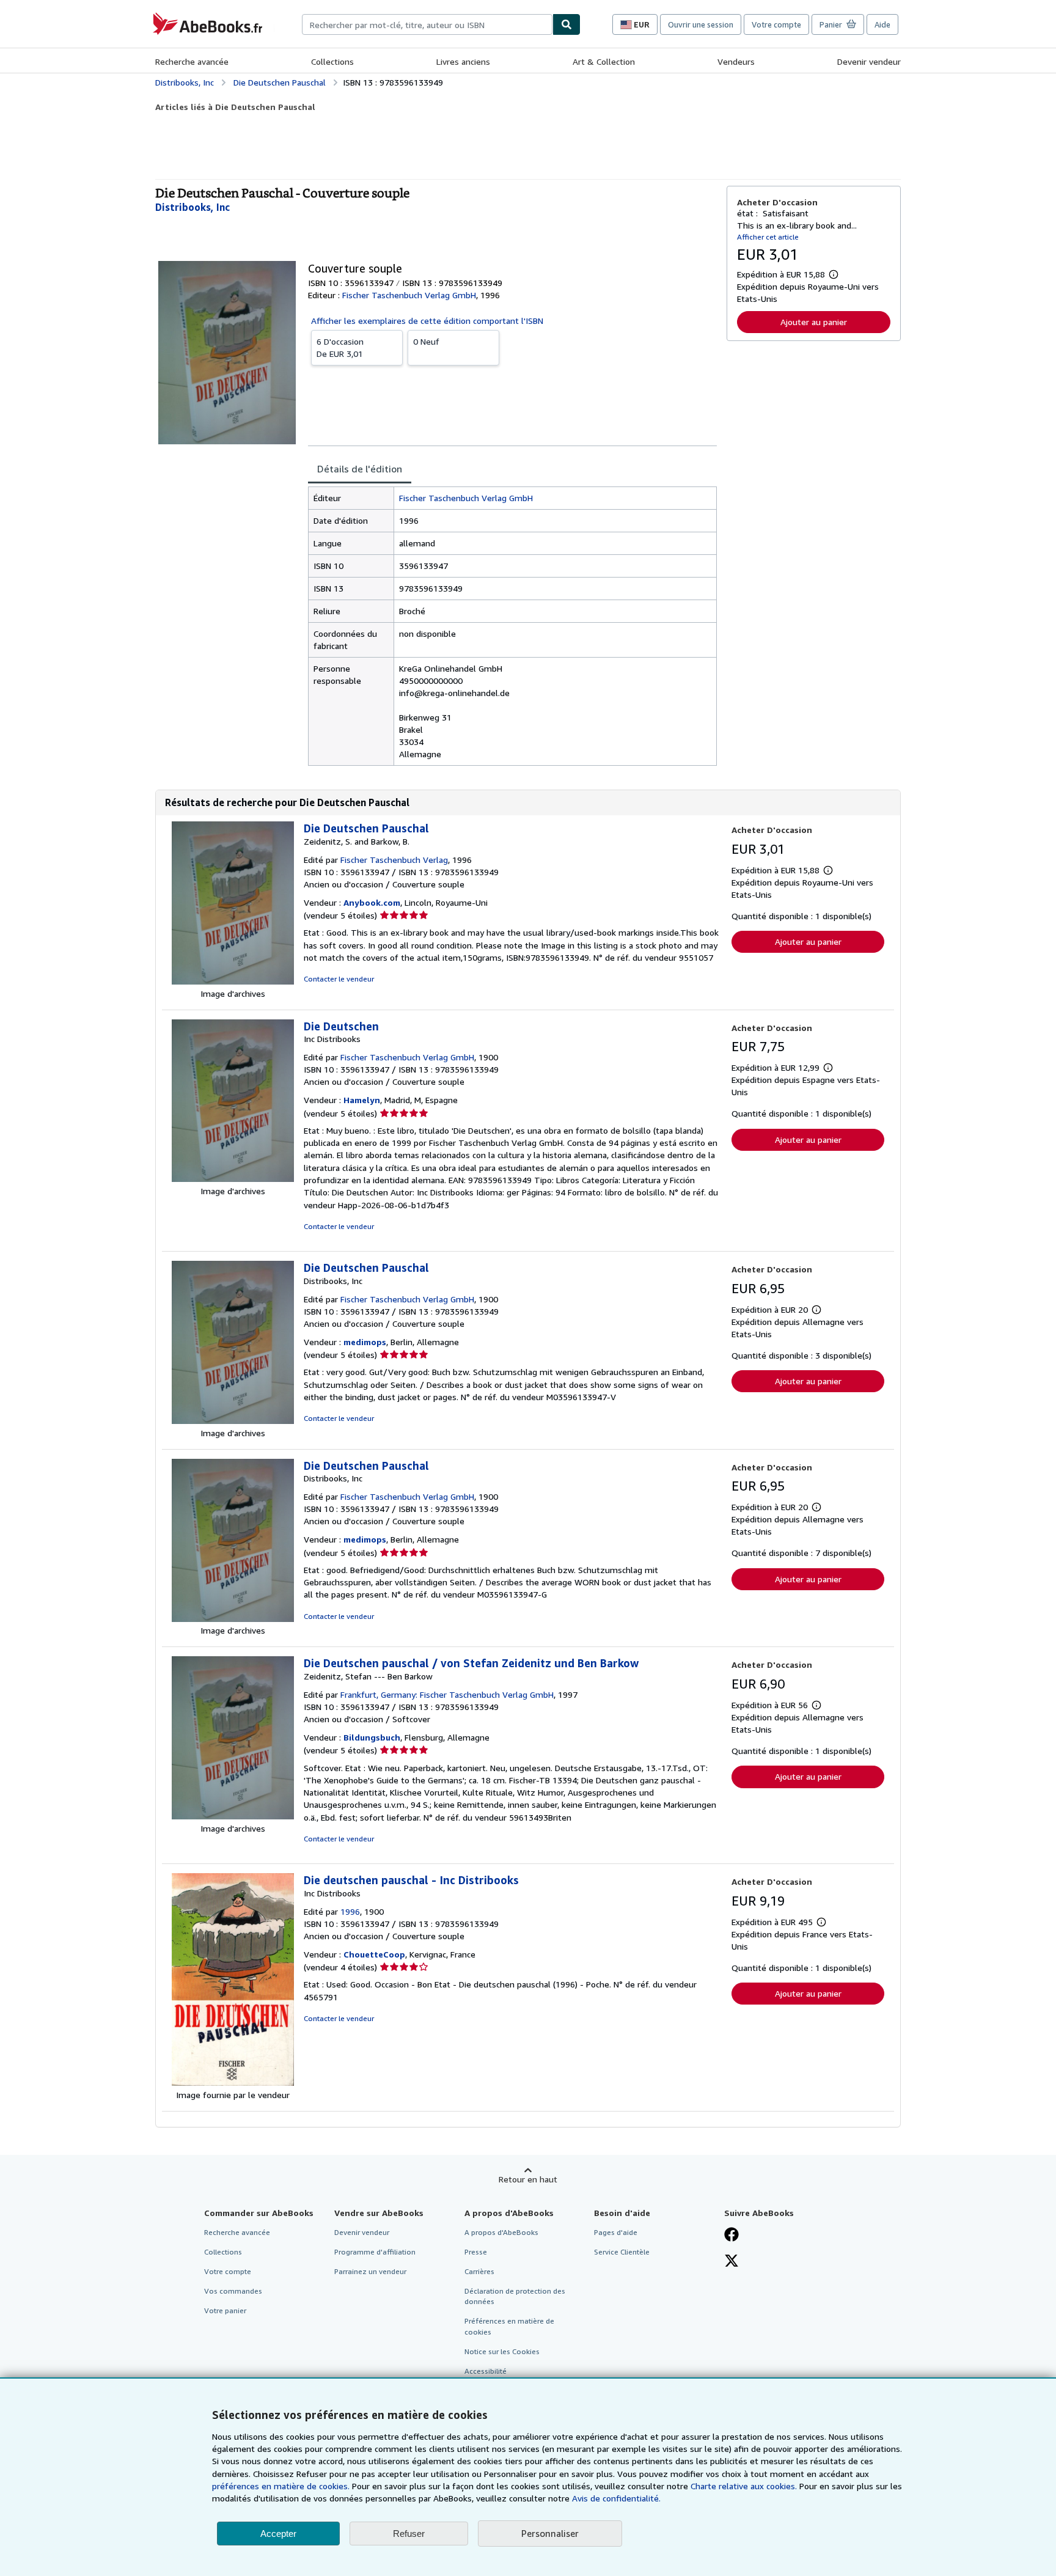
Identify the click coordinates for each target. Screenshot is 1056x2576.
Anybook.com (372, 902)
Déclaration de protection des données (515, 2296)
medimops (365, 1342)
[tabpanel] (512, 626)
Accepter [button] (278, 2534)
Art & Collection (604, 61)
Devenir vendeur (869, 61)
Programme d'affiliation (375, 2252)
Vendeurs (736, 61)
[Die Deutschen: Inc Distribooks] (233, 1179)
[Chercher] (566, 24)
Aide (882, 24)
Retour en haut (528, 2179)
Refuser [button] (409, 2534)
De (340, 347)
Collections (332, 61)
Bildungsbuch (372, 1737)
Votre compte (776, 24)
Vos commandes (233, 2291)
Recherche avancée (192, 61)
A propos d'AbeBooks (501, 2232)
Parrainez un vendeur (370, 2271)
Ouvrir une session (701, 24)
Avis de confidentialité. (616, 2498)
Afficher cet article (768, 237)
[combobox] (427, 24)
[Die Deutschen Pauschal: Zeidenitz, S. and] (233, 981)
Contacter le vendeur (339, 979)
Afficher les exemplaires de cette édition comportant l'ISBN (427, 321)
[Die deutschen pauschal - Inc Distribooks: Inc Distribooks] (233, 2082)
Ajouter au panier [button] (814, 322)
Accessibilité (486, 2371)
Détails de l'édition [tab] (360, 469)
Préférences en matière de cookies (509, 2326)
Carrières (479, 2271)
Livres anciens (463, 61)
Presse (476, 2252)
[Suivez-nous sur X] (732, 2262)
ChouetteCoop (374, 1954)
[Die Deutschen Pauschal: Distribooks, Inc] (233, 1421)
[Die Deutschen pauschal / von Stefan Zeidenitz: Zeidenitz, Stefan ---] (233, 1816)
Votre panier (225, 2310)
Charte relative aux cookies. (745, 2486)
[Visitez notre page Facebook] (732, 2236)
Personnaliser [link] (550, 2533)
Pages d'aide (616, 2232)
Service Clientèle (622, 2252)
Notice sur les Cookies (502, 2351)
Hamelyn (362, 1100)
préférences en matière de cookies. (281, 2486)
